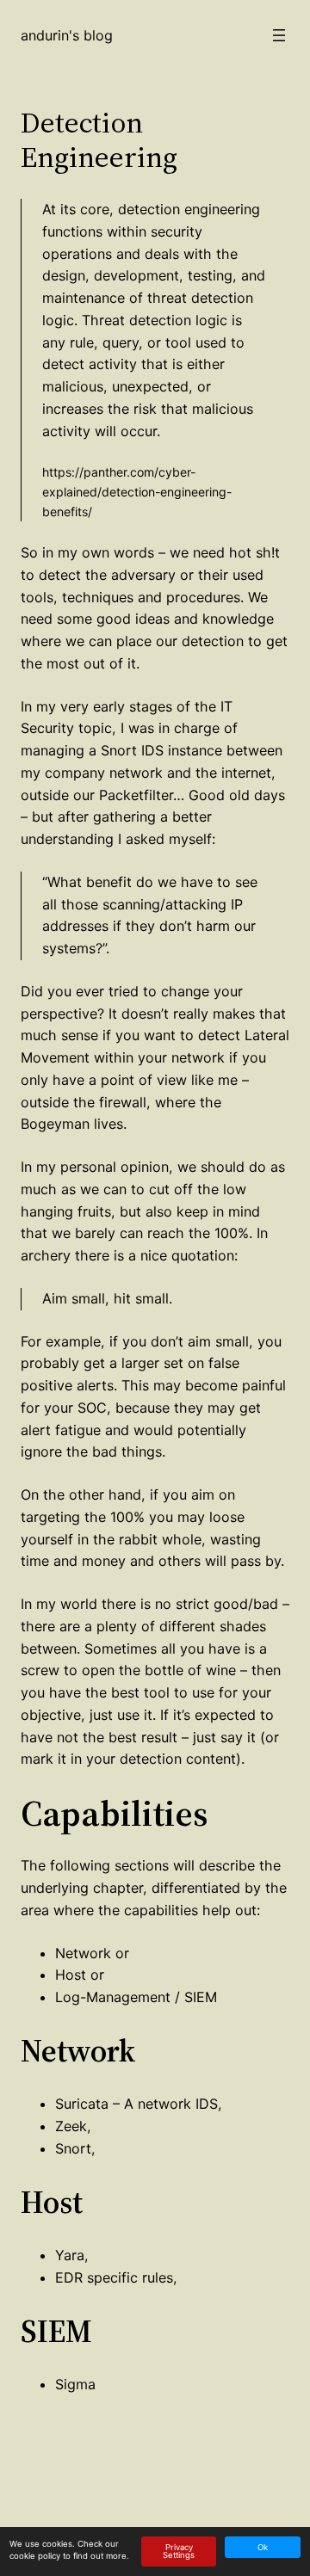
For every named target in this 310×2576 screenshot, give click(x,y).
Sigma (75, 2384)
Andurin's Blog (67, 35)
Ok (263, 2547)
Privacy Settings (179, 2551)
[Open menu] (279, 35)
